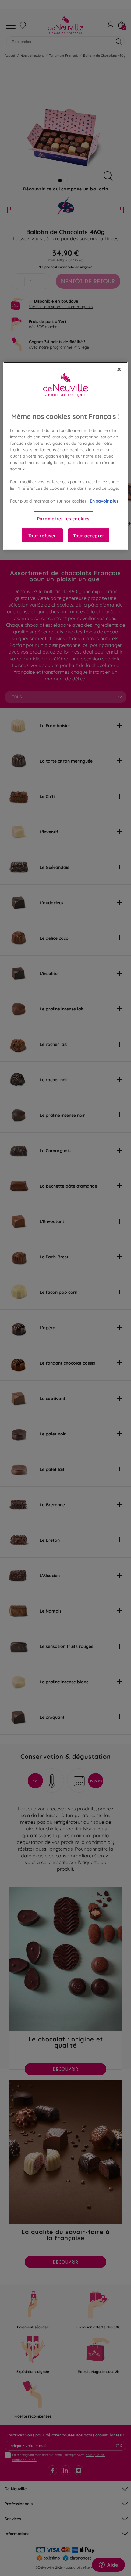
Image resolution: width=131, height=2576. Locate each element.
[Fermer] (119, 369)
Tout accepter (89, 535)
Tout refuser (42, 535)
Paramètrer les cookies (63, 518)
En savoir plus (104, 501)
